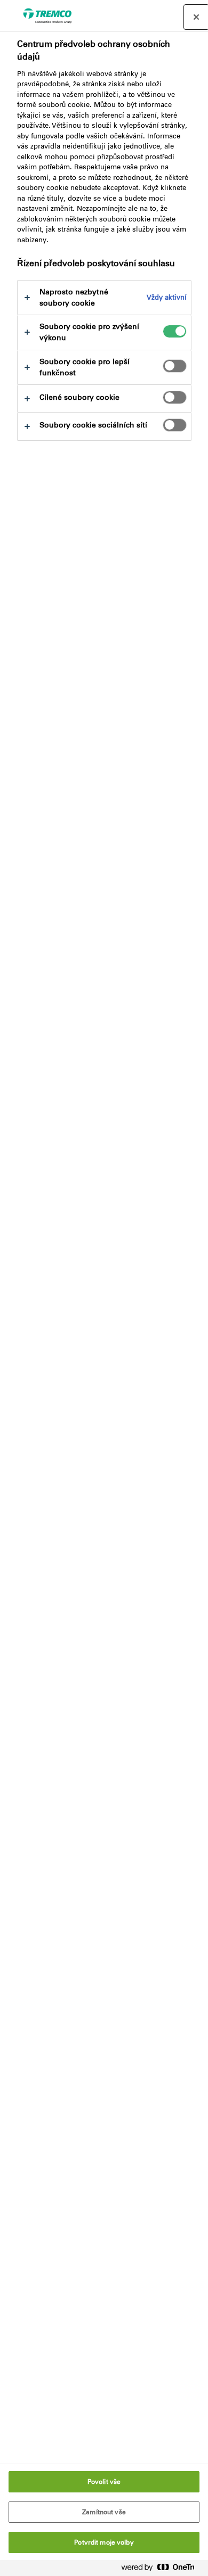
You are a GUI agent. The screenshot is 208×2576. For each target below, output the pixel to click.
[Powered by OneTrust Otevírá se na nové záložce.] (162, 2569)
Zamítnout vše (104, 2512)
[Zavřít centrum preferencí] (196, 17)
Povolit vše (104, 2482)
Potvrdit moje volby (104, 2542)
